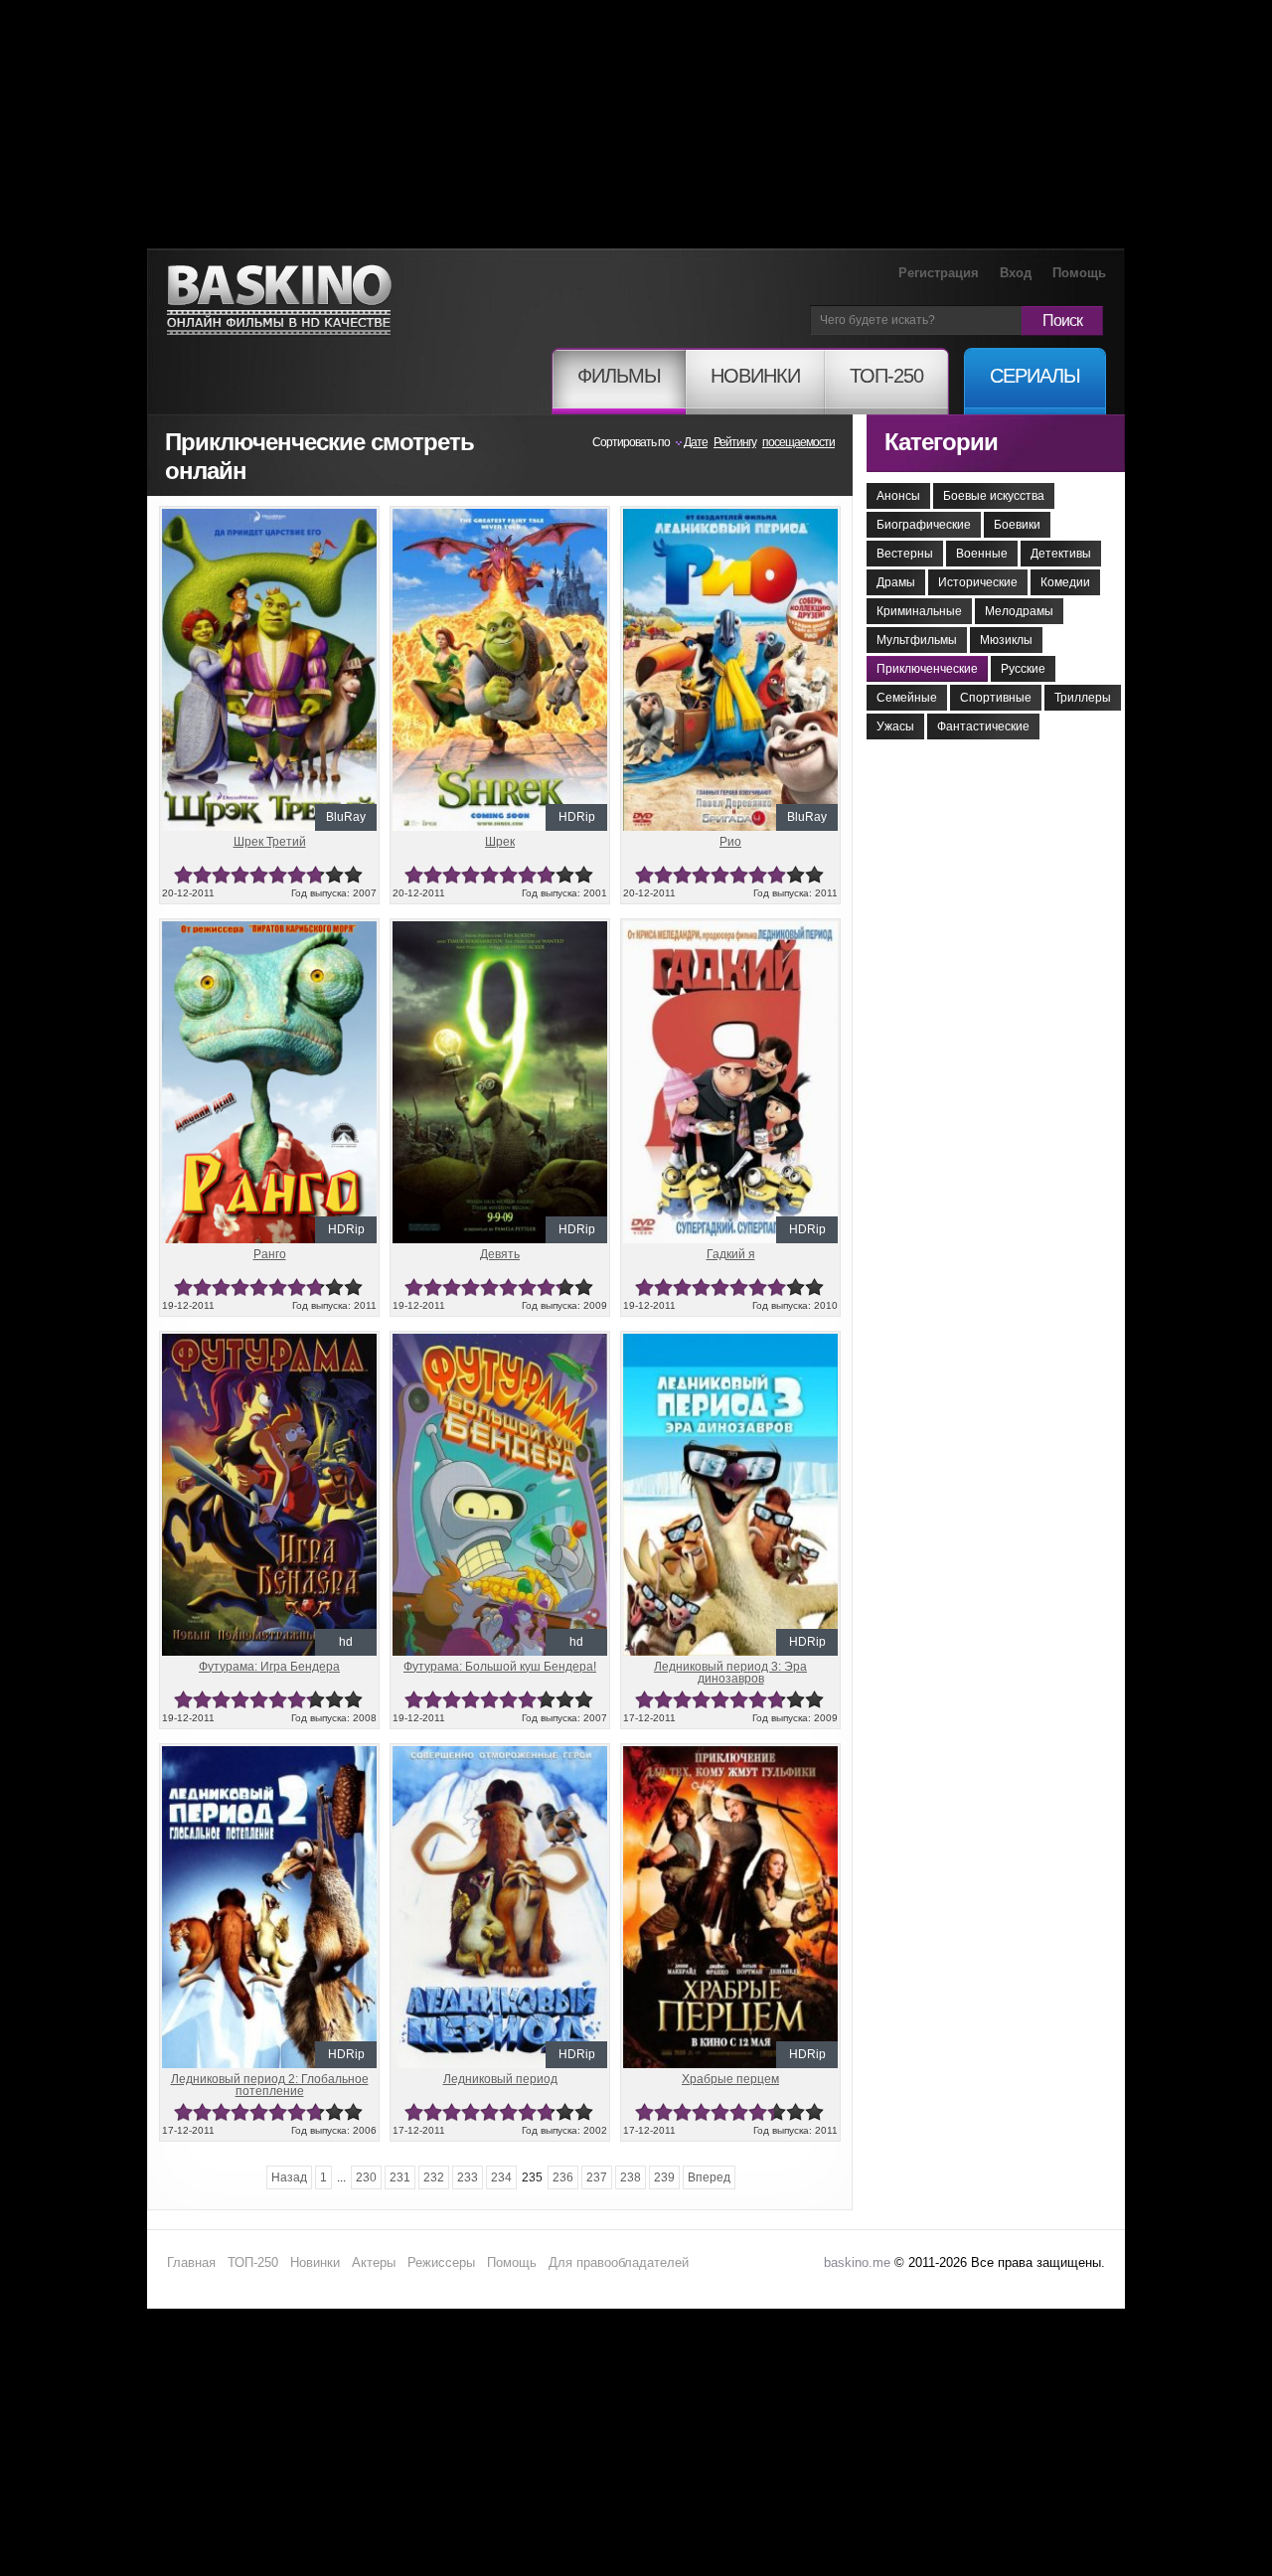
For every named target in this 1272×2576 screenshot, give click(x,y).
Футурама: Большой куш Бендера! (500, 1667)
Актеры (374, 2262)
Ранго (270, 1254)
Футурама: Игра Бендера (269, 1667)
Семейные (907, 698)
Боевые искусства (994, 496)
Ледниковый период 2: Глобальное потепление (270, 2085)
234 (501, 2177)
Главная (191, 2262)
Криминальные (919, 611)
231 (400, 2177)
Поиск (1062, 321)
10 (353, 875)
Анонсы (898, 496)
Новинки (315, 2262)
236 (563, 2177)
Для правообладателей (619, 2262)
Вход (1016, 273)
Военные (982, 554)
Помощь (1079, 273)
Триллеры (1083, 698)
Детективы (1061, 554)
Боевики (1017, 525)
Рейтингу (735, 442)
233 (468, 2177)
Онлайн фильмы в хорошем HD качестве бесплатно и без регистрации (279, 301)
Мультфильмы (917, 640)
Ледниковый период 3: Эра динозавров (730, 1673)
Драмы (896, 582)
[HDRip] (500, 517)
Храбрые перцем (730, 2079)
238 (631, 2177)
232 (434, 2177)
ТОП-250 (253, 2262)
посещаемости (798, 442)
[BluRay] (269, 517)
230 (366, 2177)
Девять (500, 1254)
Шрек (500, 842)
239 (664, 2177)
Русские (1023, 669)
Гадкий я (731, 1254)
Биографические (924, 525)
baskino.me (857, 2262)
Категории (941, 442)
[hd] (269, 1342)
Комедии (1065, 582)
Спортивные (996, 698)
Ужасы (895, 726)
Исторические (978, 582)
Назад (289, 2177)
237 (597, 2177)
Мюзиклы (1006, 640)
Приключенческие (927, 669)
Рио (730, 842)
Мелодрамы (1019, 611)
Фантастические (983, 726)
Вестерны (905, 554)
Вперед (709, 2177)
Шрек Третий (270, 842)
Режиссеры (441, 2262)
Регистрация (939, 273)
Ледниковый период (500, 2079)
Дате (696, 442)
